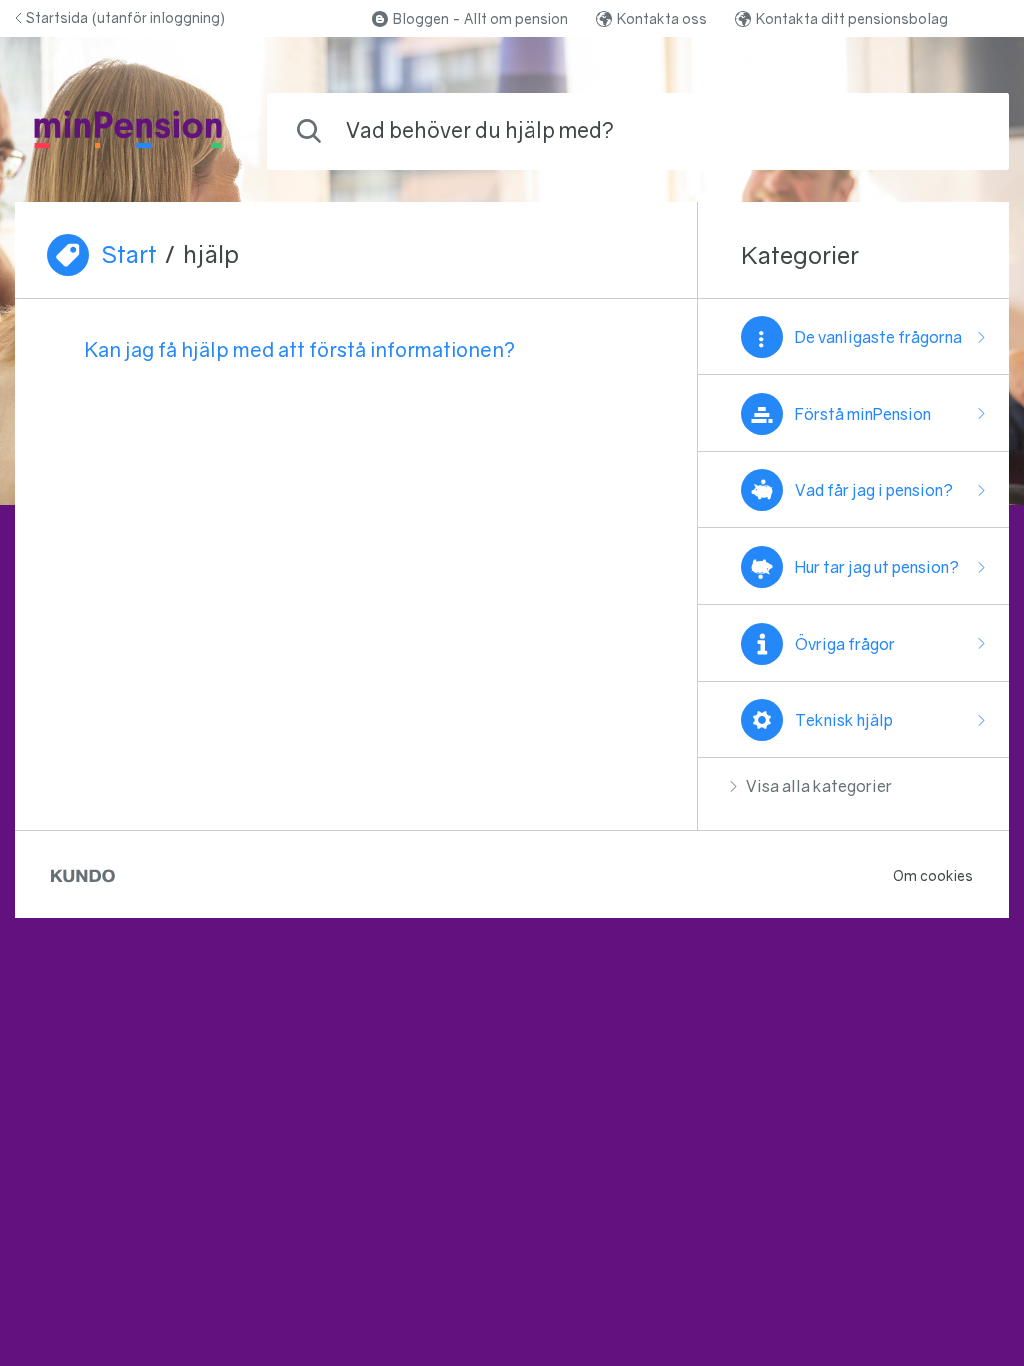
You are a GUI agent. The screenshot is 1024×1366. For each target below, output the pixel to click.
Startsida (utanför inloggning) (125, 17)
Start (129, 254)
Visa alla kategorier (819, 786)
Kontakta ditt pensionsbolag (852, 18)
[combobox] (638, 131)
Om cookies (933, 875)
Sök (961, 130)
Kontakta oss (662, 18)
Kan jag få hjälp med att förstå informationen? (300, 349)
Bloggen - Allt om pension (480, 18)
